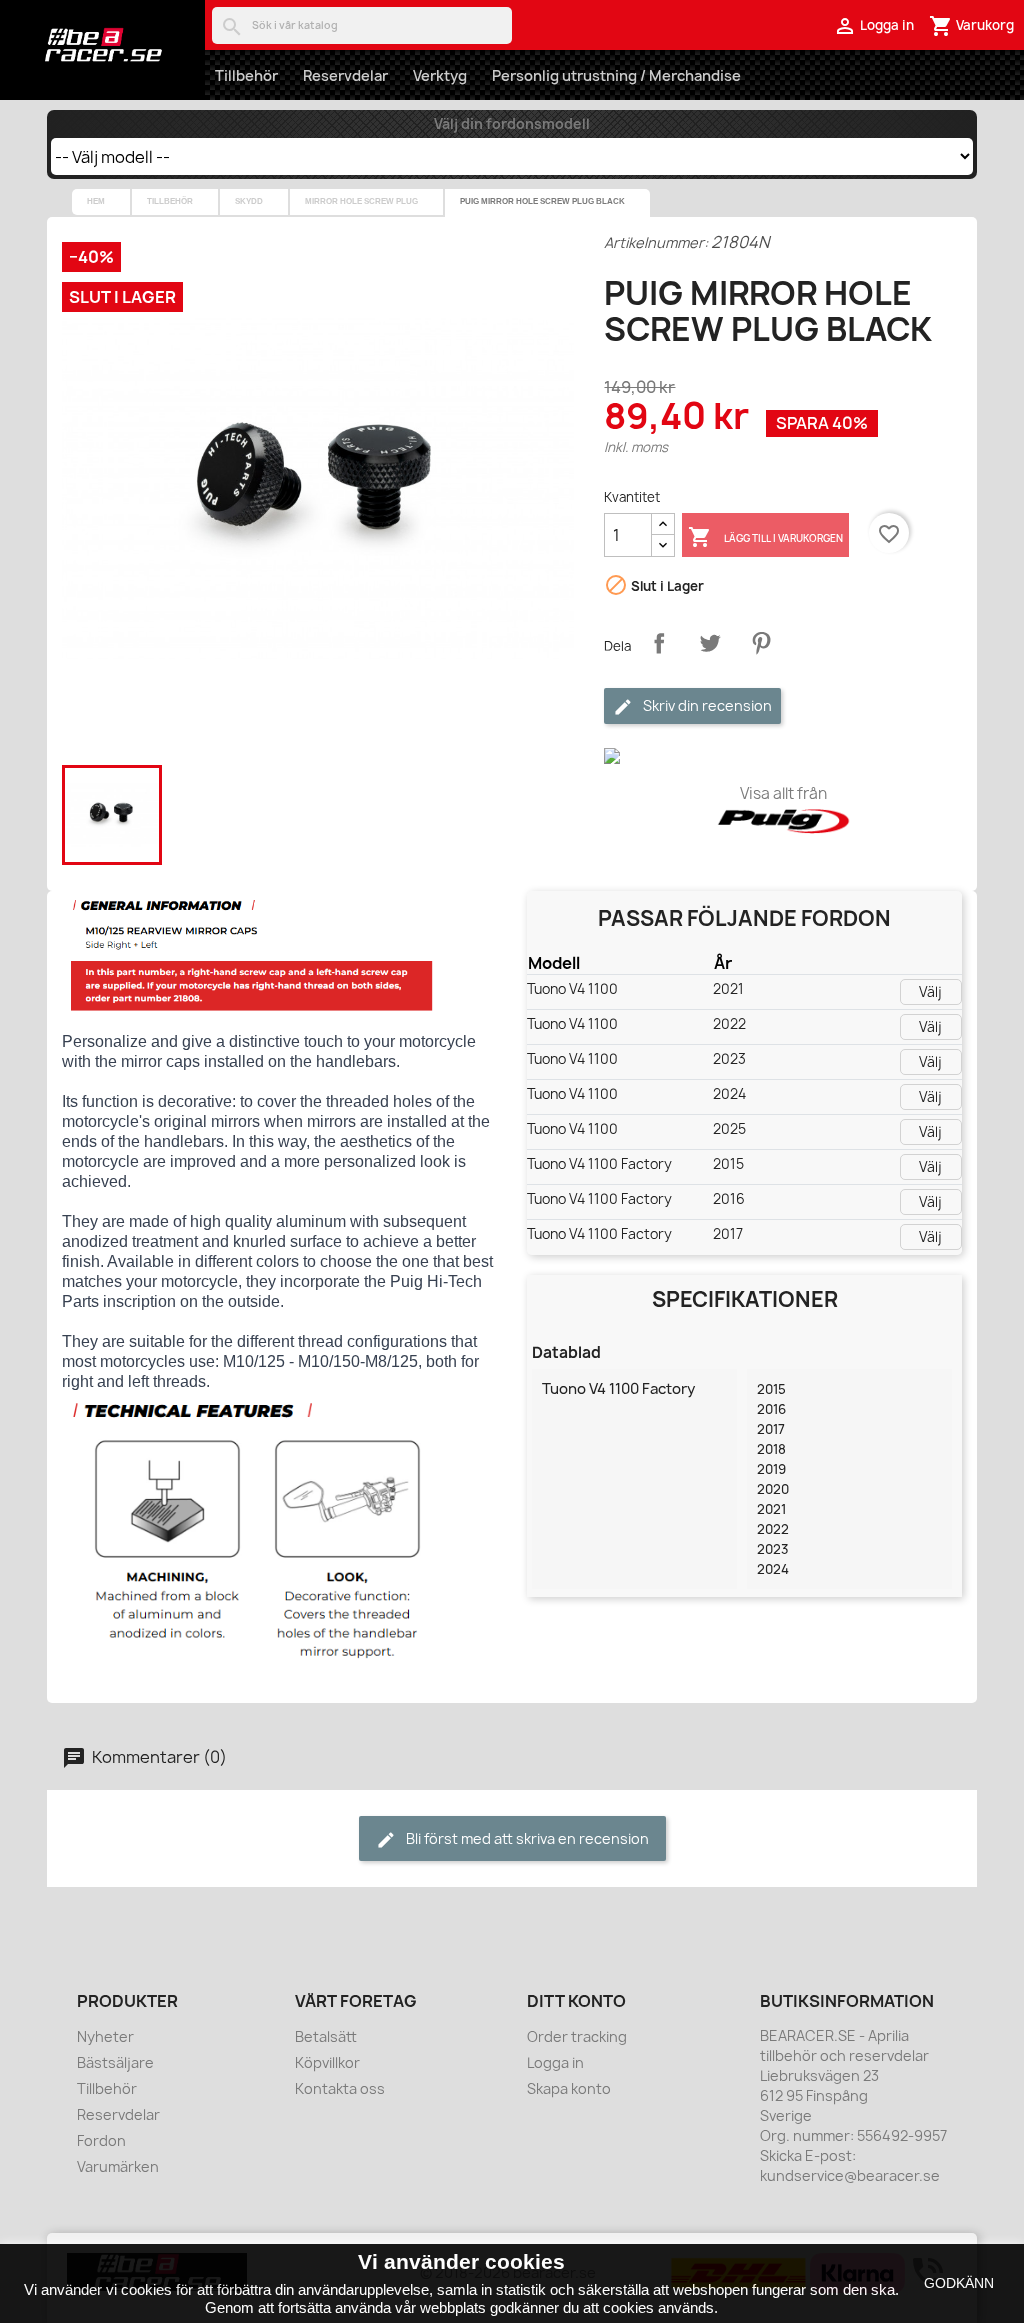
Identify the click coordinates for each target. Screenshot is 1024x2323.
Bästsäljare (115, 2062)
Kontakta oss (340, 2088)
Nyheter (105, 2036)
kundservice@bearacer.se (850, 2175)
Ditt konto (576, 2001)
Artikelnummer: (656, 242)
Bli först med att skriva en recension (526, 1838)
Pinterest (761, 643)
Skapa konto (569, 2088)
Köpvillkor (327, 2062)
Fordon (101, 2140)
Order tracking (577, 2036)
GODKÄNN (959, 2283)
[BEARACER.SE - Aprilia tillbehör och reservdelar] (102, 45)
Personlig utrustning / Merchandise (616, 75)
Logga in (555, 2062)
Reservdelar (345, 75)
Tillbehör (246, 75)
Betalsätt (326, 2036)
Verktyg (440, 75)
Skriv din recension (706, 705)
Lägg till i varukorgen (765, 537)
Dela (659, 643)
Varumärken (118, 2166)
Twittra (710, 643)
